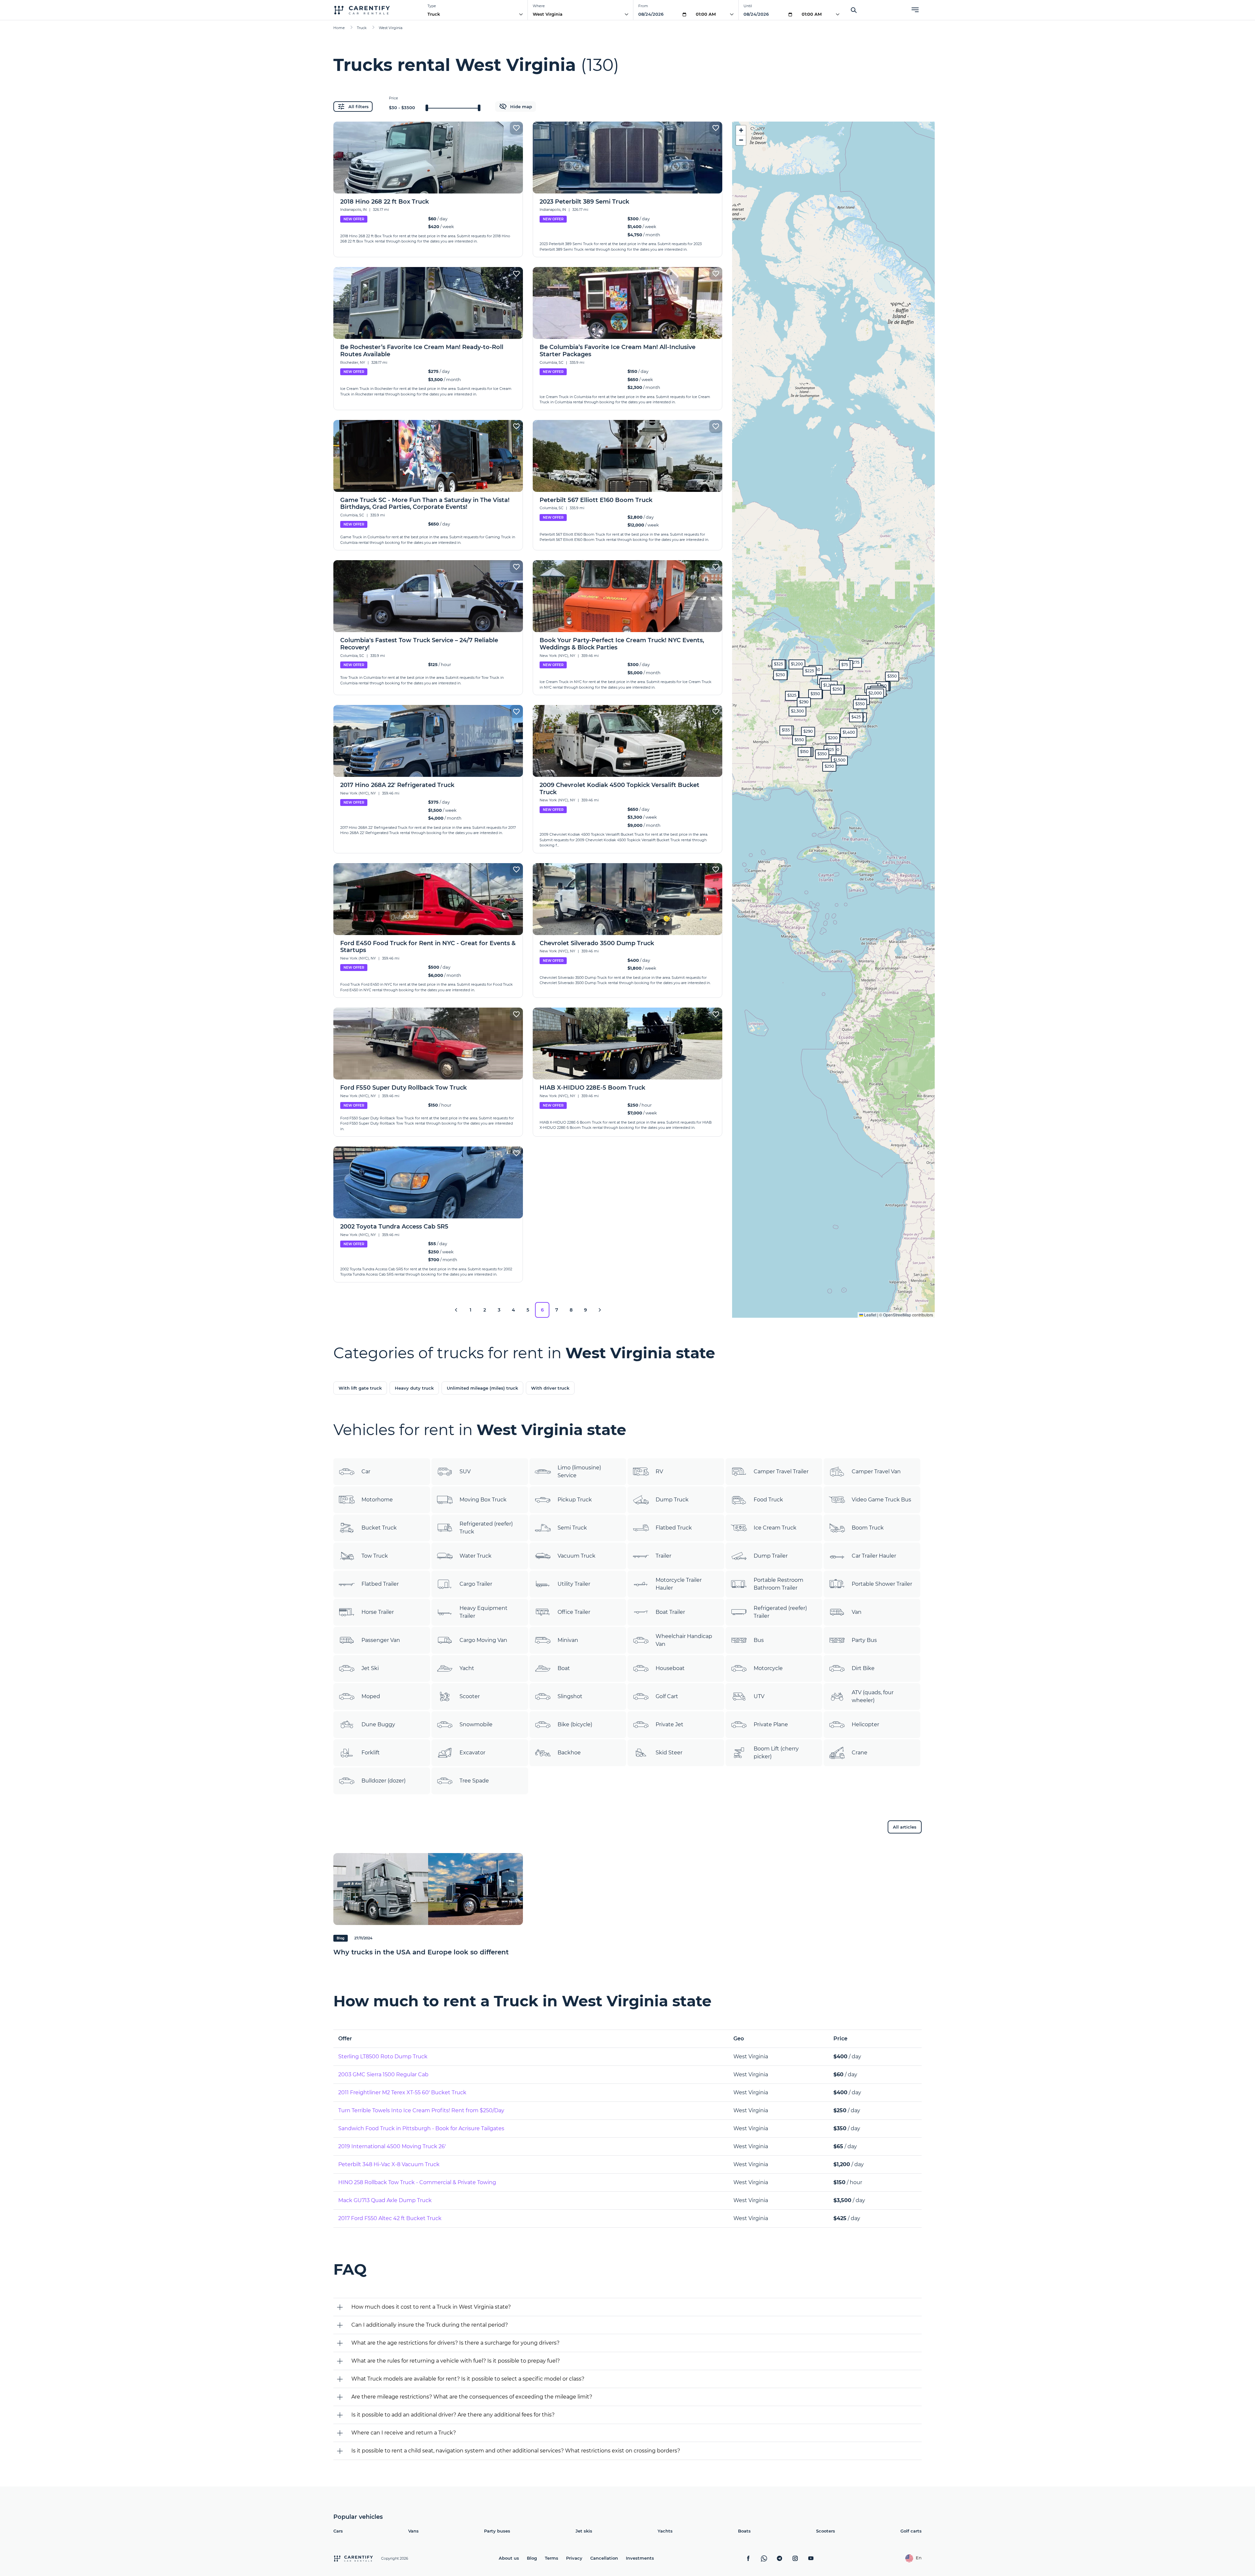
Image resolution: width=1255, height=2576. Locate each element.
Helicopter (865, 1724)
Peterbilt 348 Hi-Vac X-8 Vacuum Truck (389, 2164)
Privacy (574, 2558)
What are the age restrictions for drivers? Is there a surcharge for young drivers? (455, 2343)
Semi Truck (572, 1528)
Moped (371, 1696)
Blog (532, 2558)
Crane (860, 1753)
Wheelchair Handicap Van (684, 1640)
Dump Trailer (771, 1556)
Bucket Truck (379, 1528)
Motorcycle (768, 1668)
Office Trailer (574, 1612)
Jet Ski (370, 1668)
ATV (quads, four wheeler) (873, 1696)
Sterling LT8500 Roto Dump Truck (383, 2057)
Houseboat (670, 1668)
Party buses (497, 2531)
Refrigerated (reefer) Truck (486, 1528)
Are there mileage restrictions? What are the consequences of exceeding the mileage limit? (472, 2397)
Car (366, 1472)
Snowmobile (476, 1724)
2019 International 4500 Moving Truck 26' (392, 2146)
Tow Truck (375, 1556)
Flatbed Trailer (380, 1584)
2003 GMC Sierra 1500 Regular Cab (383, 2074)
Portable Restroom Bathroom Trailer (778, 1584)
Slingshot (570, 1696)
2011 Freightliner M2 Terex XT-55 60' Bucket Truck (402, 2092)
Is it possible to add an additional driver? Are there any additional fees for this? (453, 2415)
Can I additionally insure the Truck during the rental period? (430, 2325)
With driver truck (550, 1388)
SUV (465, 1472)
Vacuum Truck (577, 1556)
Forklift (371, 1753)
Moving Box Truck (483, 1500)
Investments (640, 2558)
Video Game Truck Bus (881, 1500)
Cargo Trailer (476, 1584)
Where (539, 6)
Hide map (521, 107)
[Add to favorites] (516, 128)
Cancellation (604, 2558)
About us (509, 2558)
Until (748, 6)
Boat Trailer (670, 1612)
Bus (759, 1640)
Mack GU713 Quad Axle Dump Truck (385, 2200)
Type (432, 6)
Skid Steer (669, 1753)
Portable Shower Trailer (882, 1584)
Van (857, 1612)
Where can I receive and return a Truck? (404, 2433)
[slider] (427, 108)
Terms (552, 2558)
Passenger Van (381, 1640)
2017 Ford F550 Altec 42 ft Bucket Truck (390, 2218)
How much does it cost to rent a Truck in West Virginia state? (431, 2307)
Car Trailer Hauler (874, 1556)
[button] (837, 690)
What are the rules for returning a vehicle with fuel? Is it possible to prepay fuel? (456, 2361)
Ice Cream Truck (775, 1528)
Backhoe (569, 1753)
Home (339, 28)
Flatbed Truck (674, 1528)
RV (659, 1472)
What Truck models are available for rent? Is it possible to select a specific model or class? (468, 2379)
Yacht (467, 1668)
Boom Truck (868, 1528)
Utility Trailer (574, 1584)
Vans (413, 2531)
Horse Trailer (378, 1612)
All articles (905, 1827)
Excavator (472, 1753)
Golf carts (911, 2531)
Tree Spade (474, 1781)
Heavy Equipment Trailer (484, 1612)
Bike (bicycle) (575, 1724)
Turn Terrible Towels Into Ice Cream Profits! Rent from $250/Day (421, 2110)
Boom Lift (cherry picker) (776, 1753)
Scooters (826, 2531)
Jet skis (584, 2531)
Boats (744, 2531)
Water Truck (476, 1556)
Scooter (470, 1696)
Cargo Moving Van (483, 1640)
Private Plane (771, 1724)
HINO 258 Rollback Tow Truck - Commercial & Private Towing (417, 2182)
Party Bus (864, 1640)
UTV (759, 1696)
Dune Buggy (378, 1724)
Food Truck (768, 1500)
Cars (338, 2531)
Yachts (665, 2531)
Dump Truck (672, 1500)
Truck (434, 14)
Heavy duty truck (414, 1388)
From (643, 6)
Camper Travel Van (876, 1472)
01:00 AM (706, 14)
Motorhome (377, 1500)
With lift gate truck (360, 1388)
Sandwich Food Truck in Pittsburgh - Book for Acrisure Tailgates (421, 2128)
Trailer (663, 1556)
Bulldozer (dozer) (384, 1781)
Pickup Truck (575, 1500)
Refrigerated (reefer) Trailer (780, 1612)
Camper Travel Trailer (781, 1472)
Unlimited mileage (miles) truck (482, 1388)
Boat (564, 1668)
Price (393, 98)
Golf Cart (667, 1696)
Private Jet (669, 1724)
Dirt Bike (863, 1668)
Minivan (568, 1640)
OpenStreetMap (897, 1315)
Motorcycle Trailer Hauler (679, 1584)
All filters (359, 107)
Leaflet (870, 1315)
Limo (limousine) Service (579, 1472)
